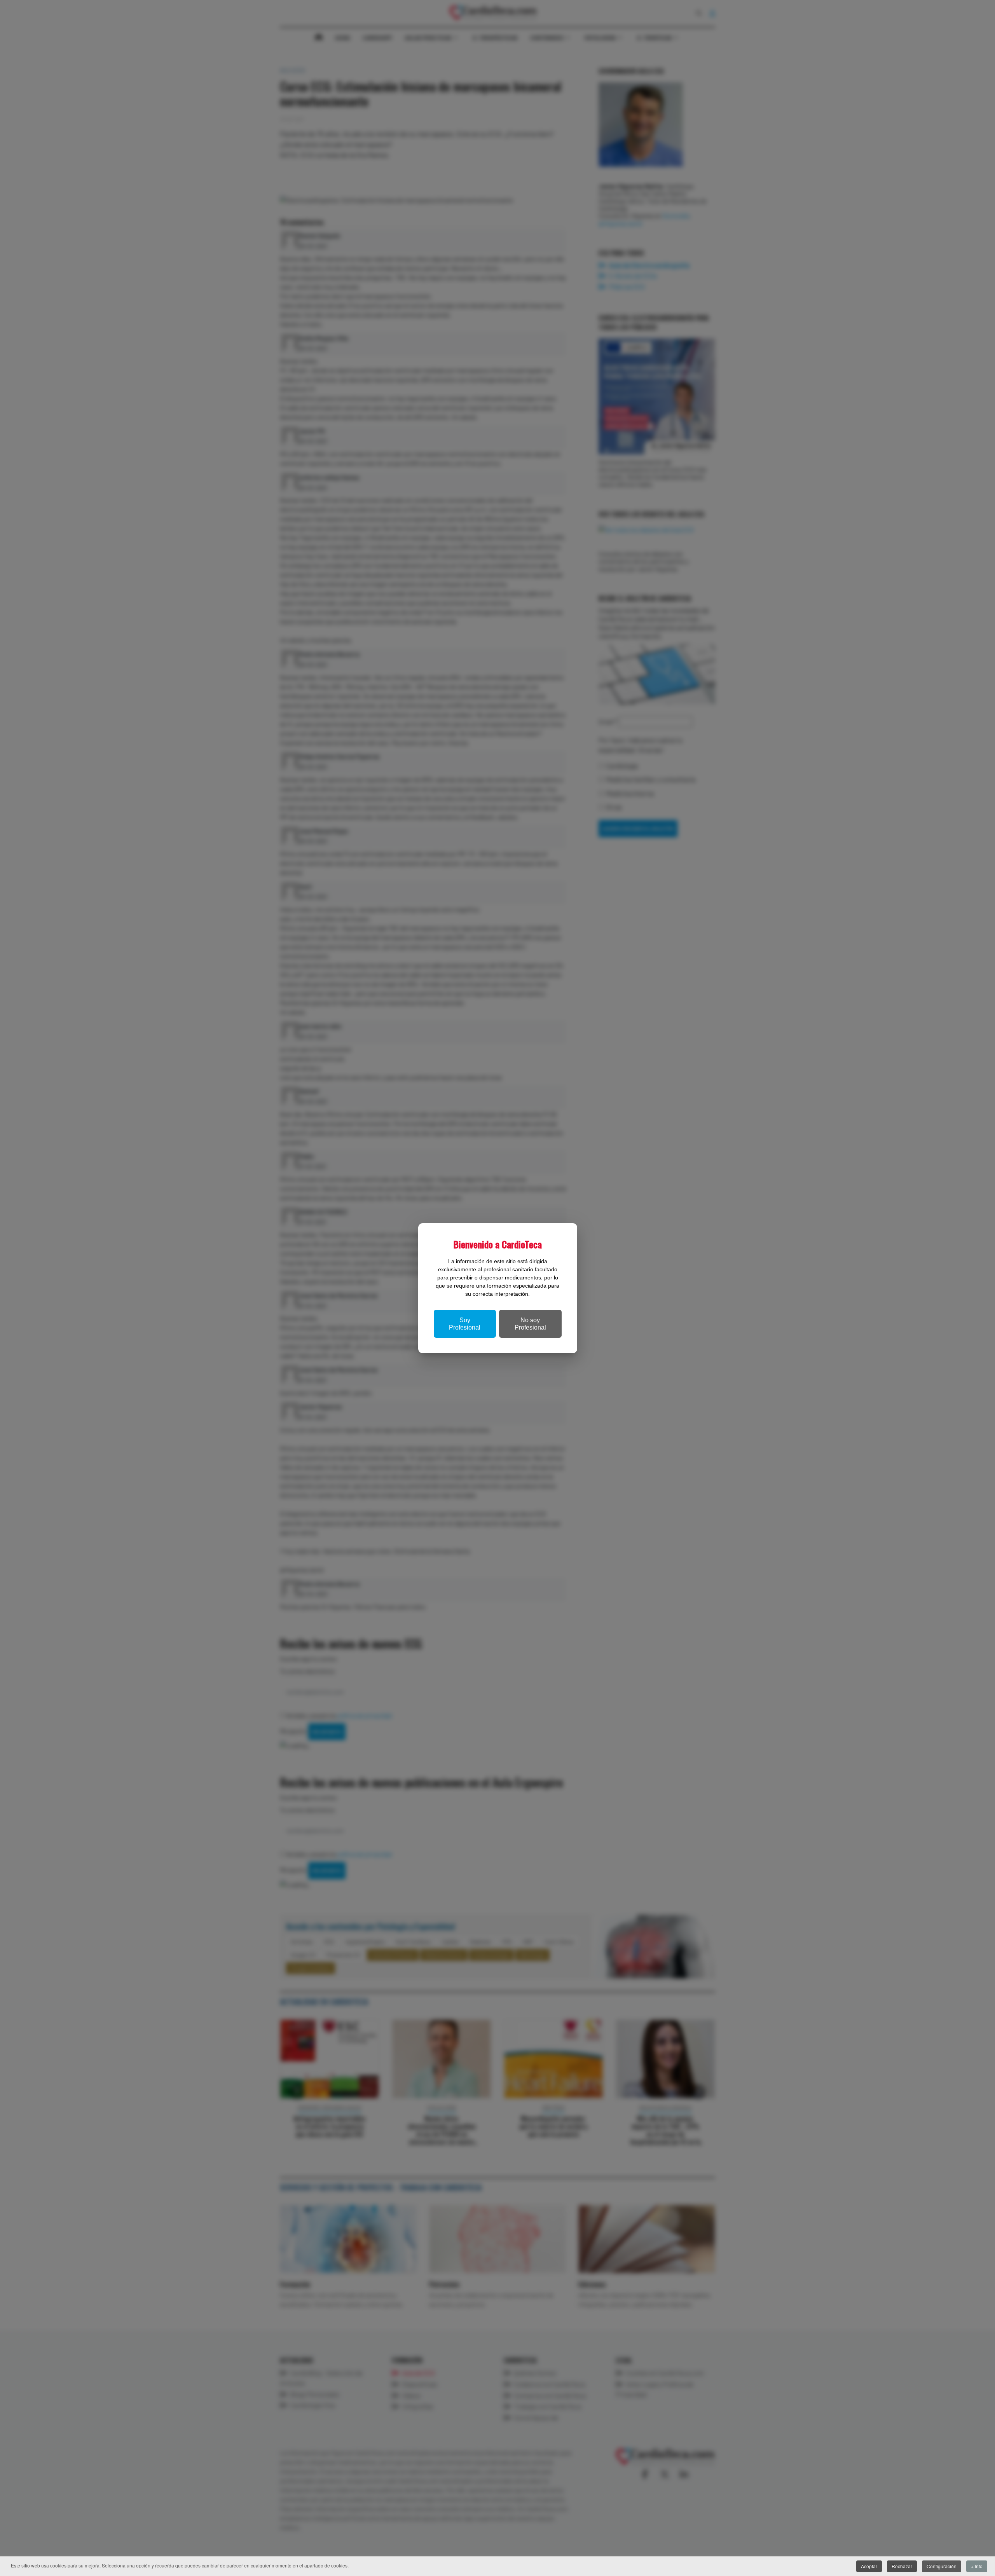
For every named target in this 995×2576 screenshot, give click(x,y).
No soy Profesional (530, 1324)
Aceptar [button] (869, 2566)
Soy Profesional (465, 1324)
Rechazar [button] (902, 2566)
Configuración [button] (942, 2566)
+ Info (977, 2566)
